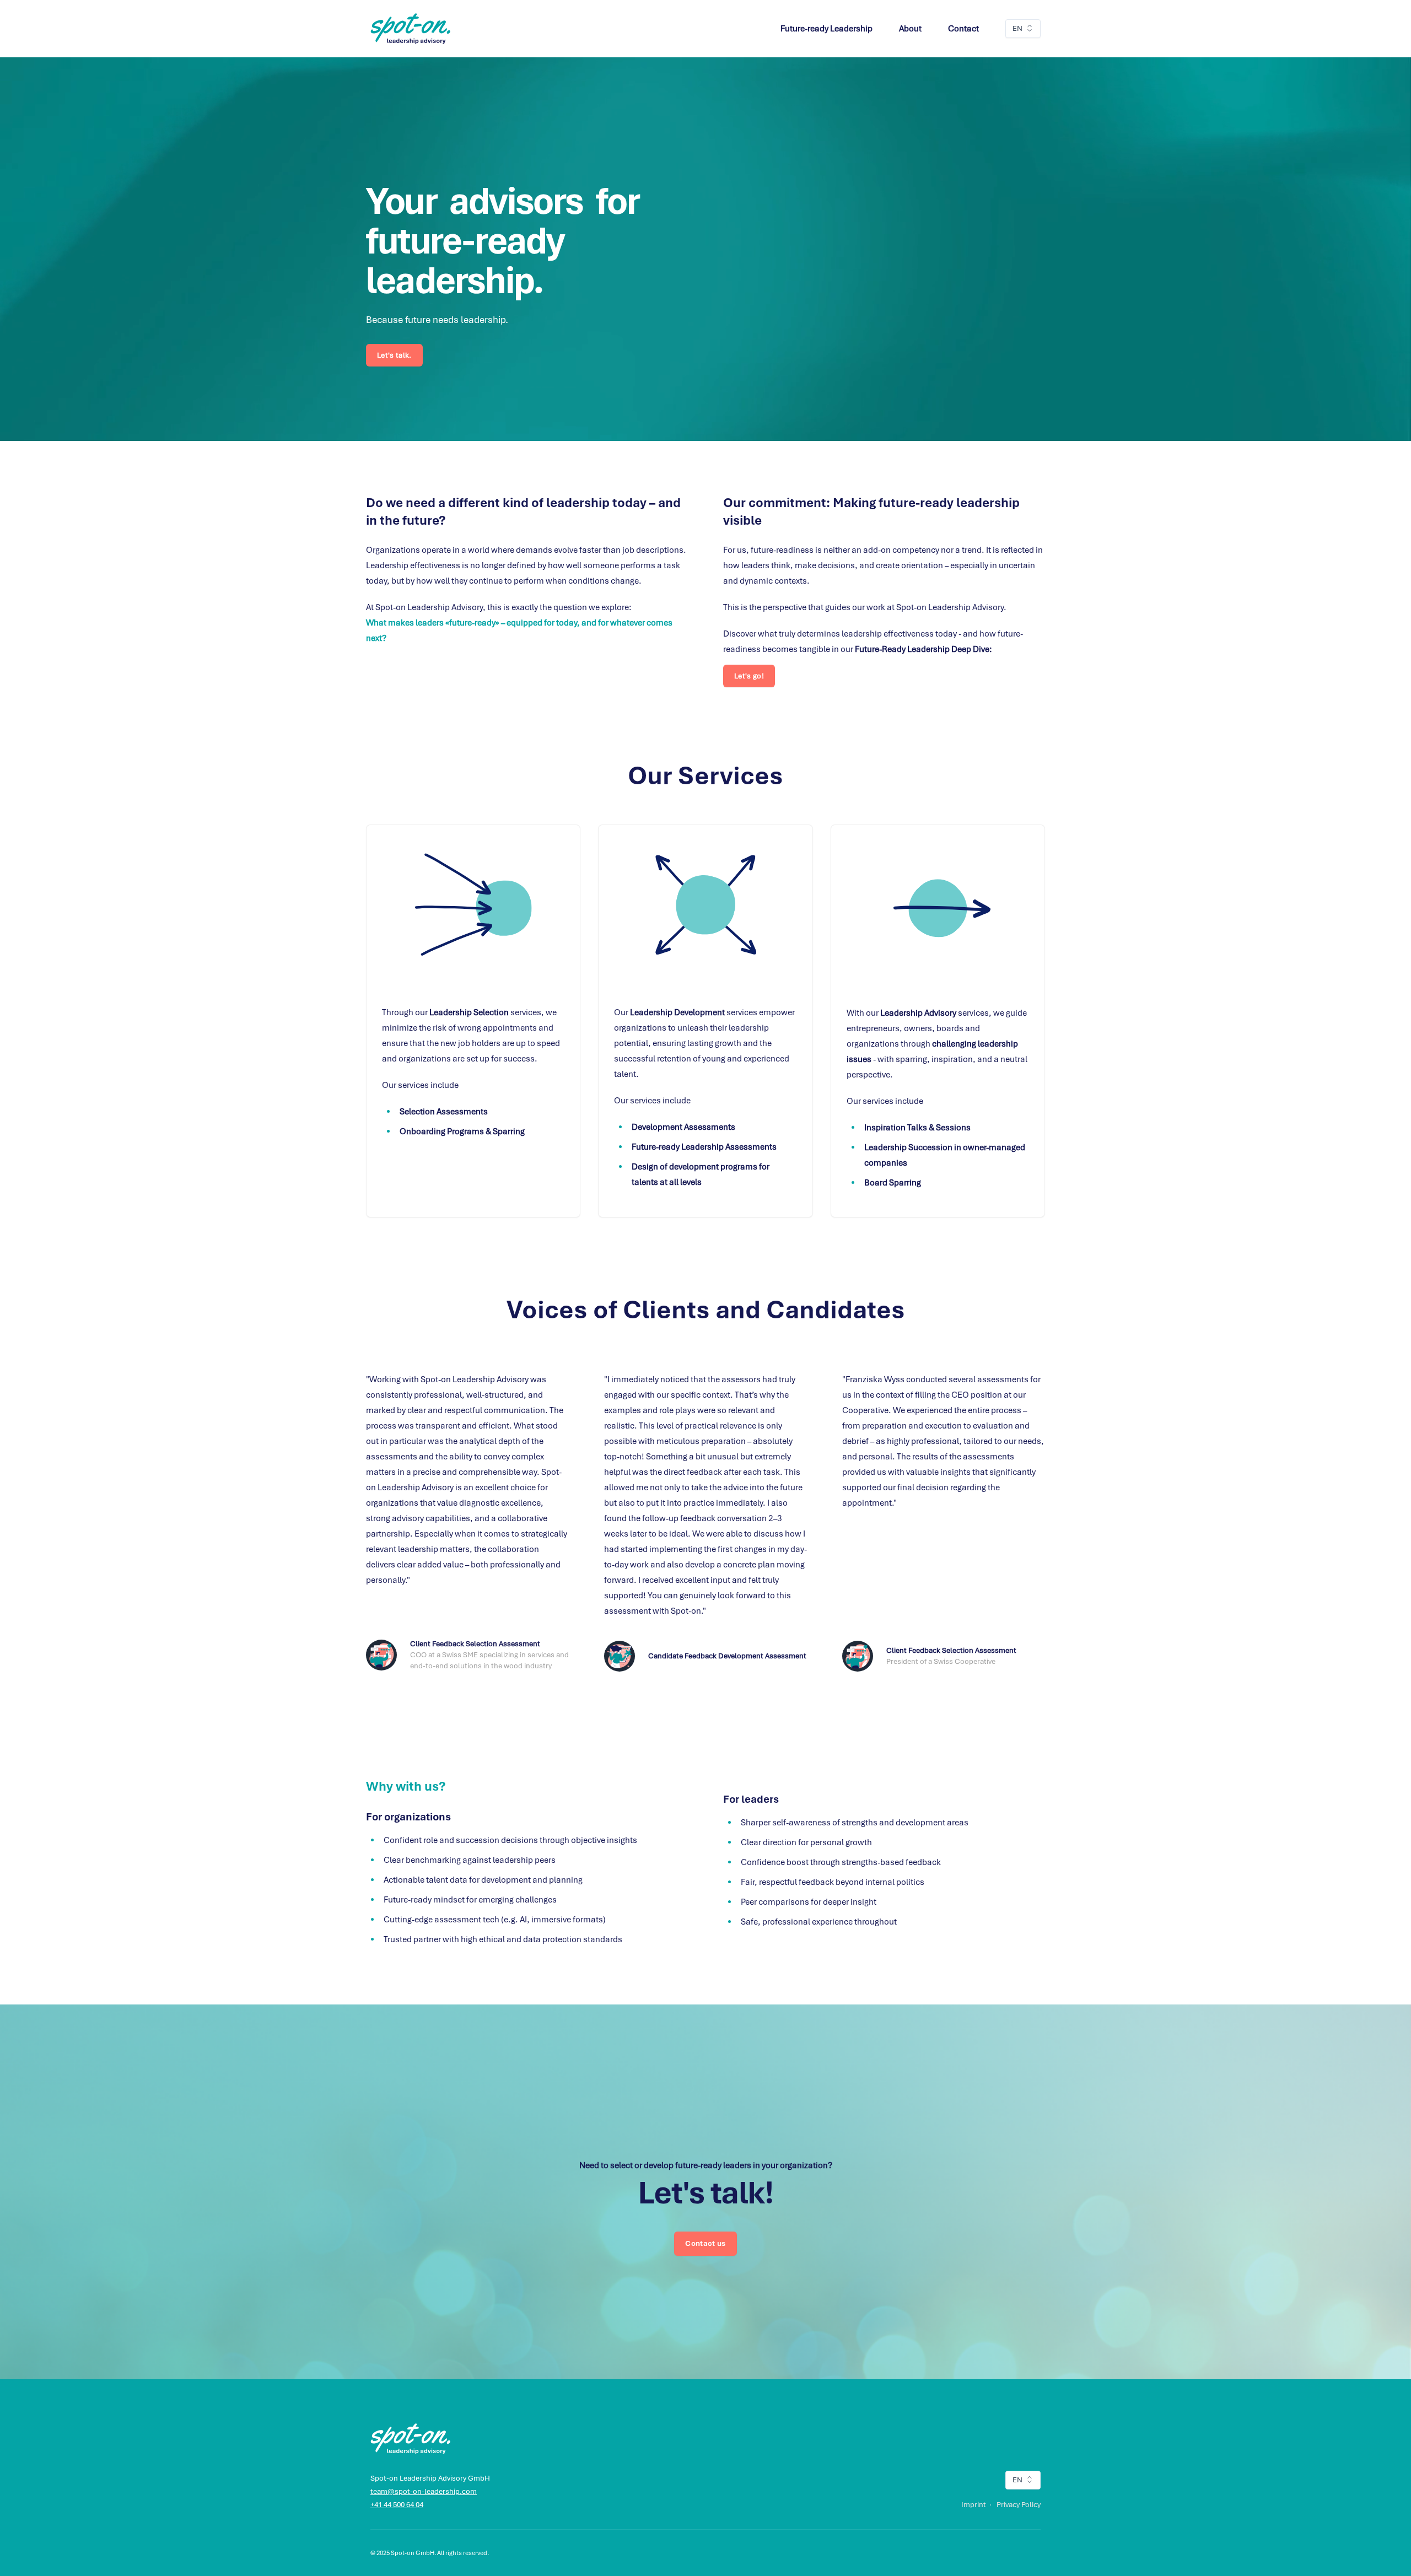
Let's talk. (394, 355)
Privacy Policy (1019, 2505)
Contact (963, 29)
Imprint (974, 2505)
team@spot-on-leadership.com (424, 2491)
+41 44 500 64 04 (397, 2505)
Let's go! (749, 676)
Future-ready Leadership (826, 29)
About (910, 29)
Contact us (705, 2243)
